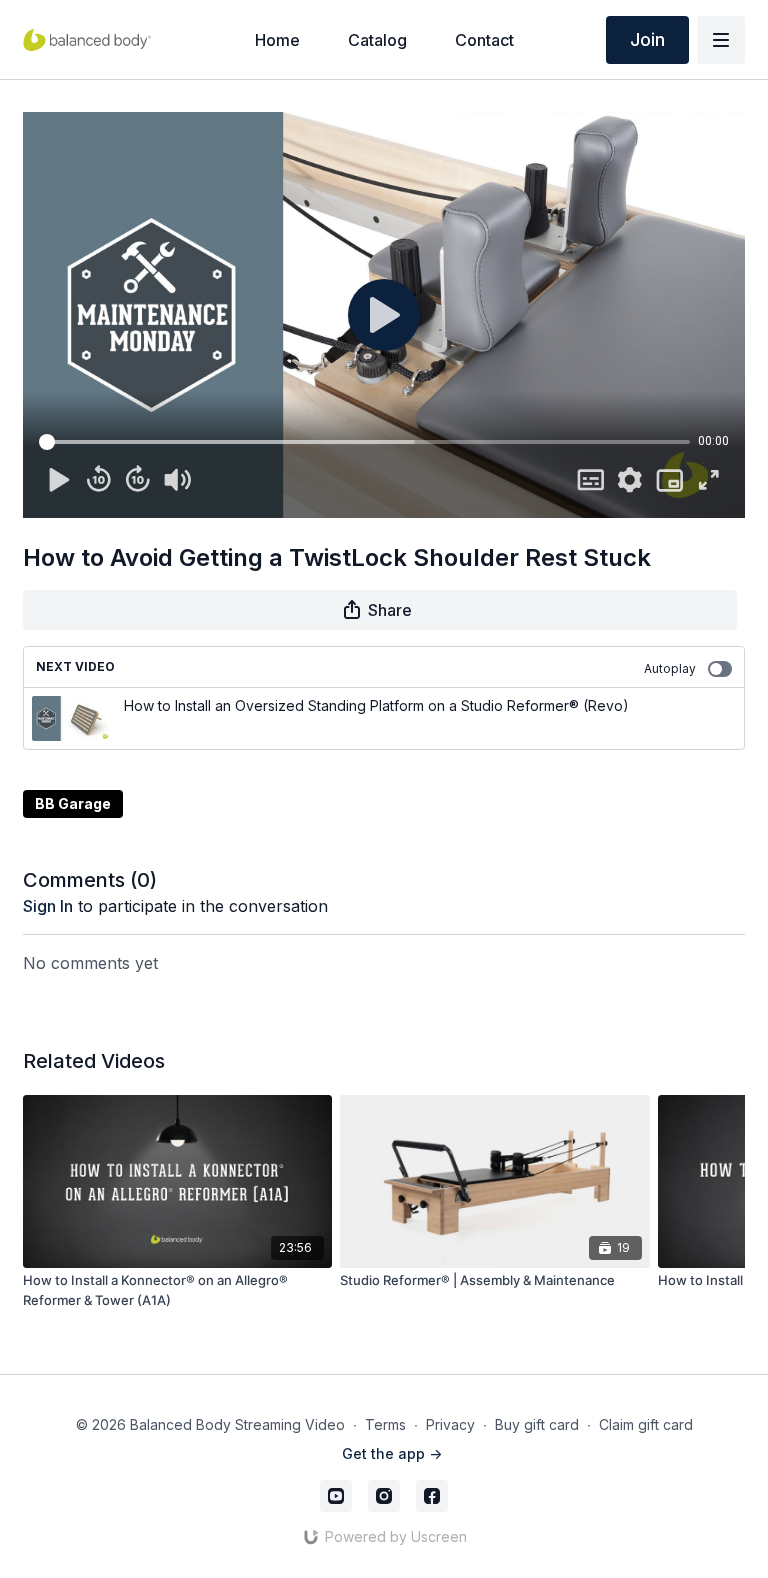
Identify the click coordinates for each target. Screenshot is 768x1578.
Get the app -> (392, 1453)
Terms (385, 1424)
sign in (48, 906)
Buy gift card (537, 1424)
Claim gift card (646, 1424)
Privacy (450, 1424)
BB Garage (73, 803)
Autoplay (670, 668)
